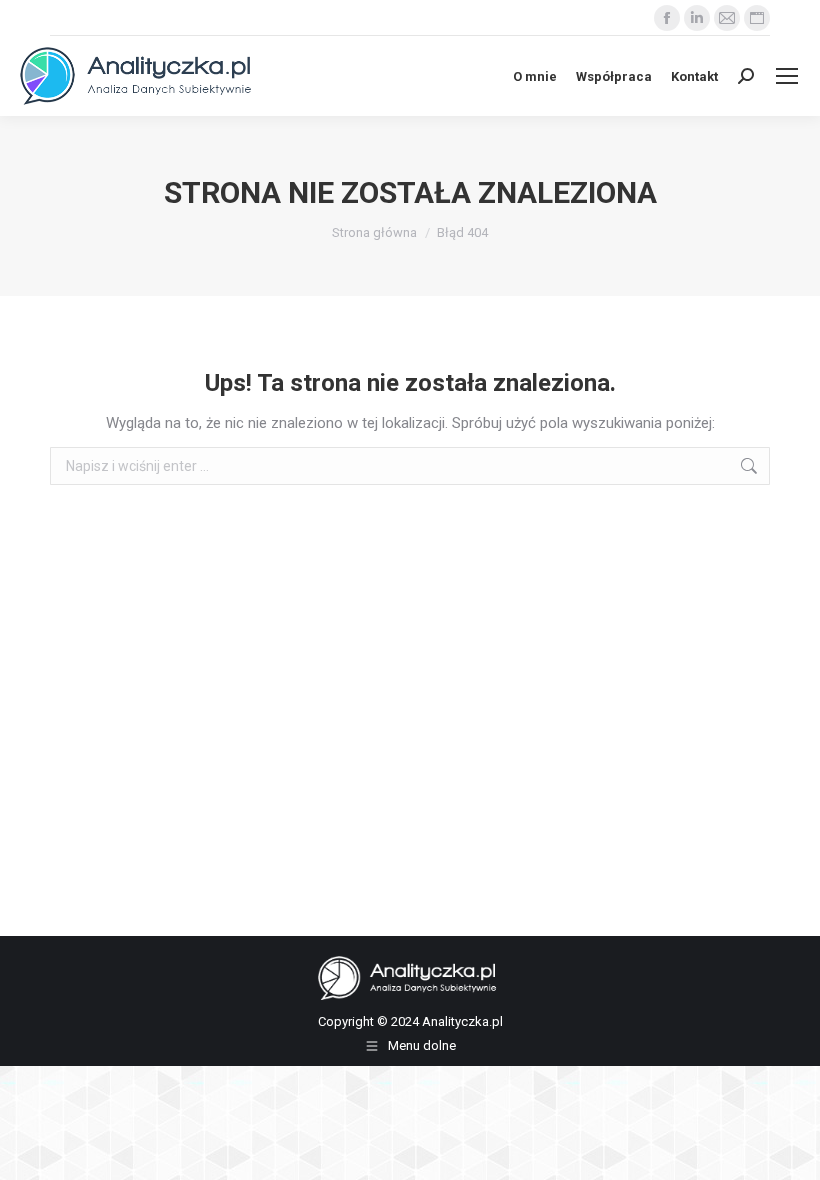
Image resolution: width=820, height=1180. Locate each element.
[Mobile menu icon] (787, 76)
